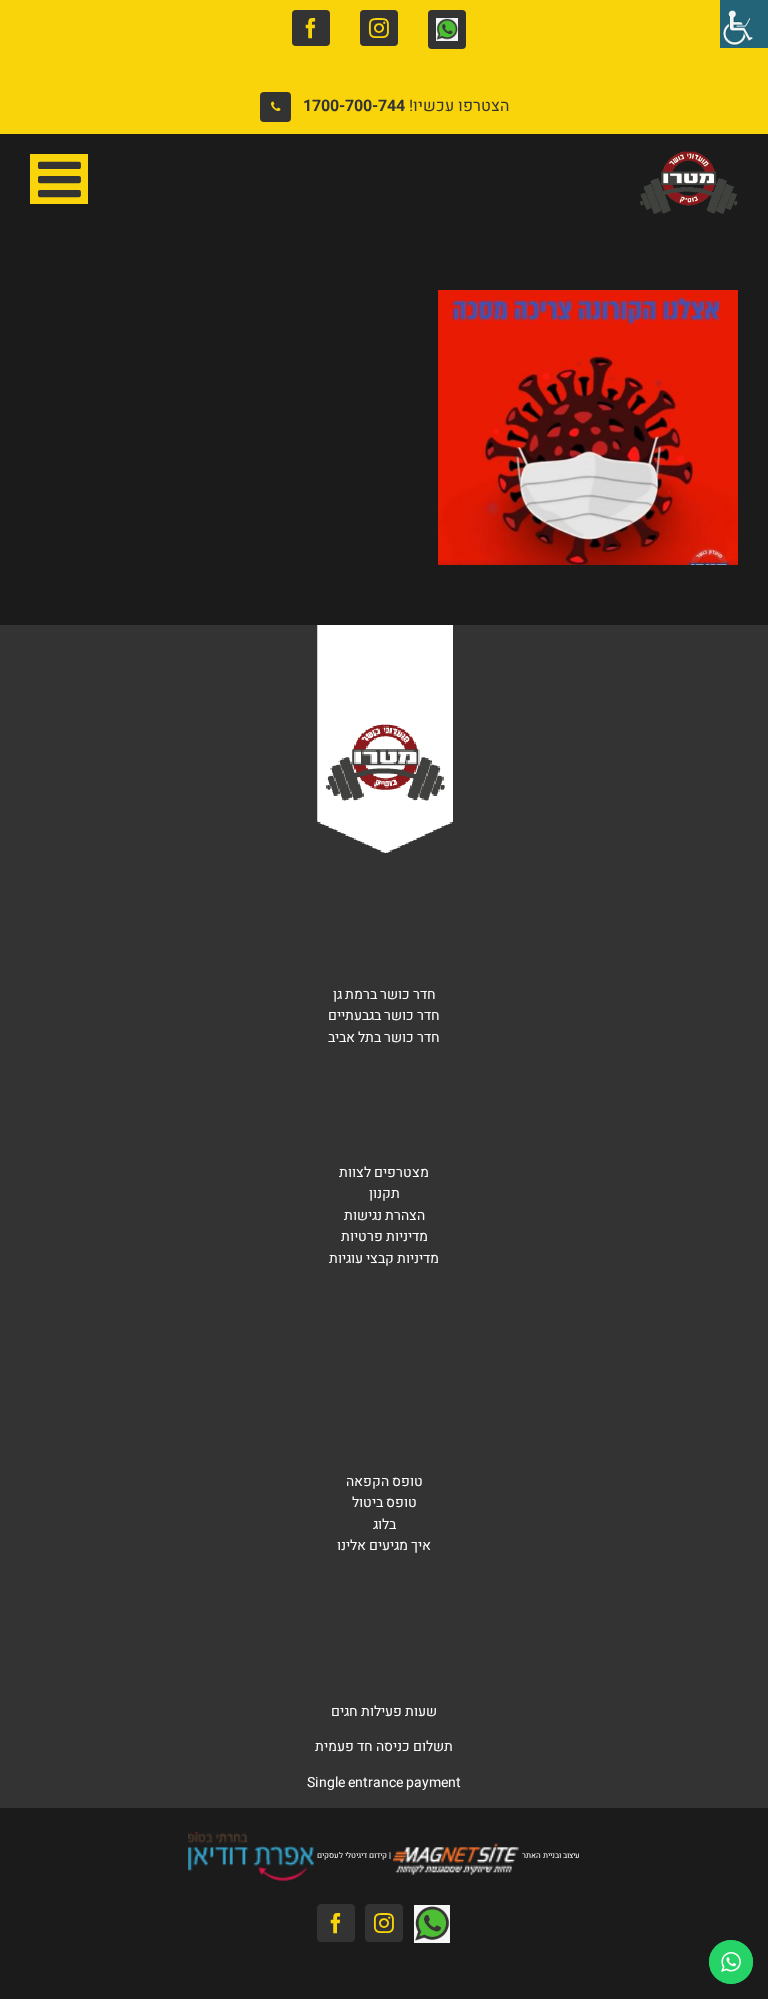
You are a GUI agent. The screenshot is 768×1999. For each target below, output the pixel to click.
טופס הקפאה (384, 1481)
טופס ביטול (384, 1502)
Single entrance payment (384, 1782)
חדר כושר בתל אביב (384, 1037)
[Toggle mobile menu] (59, 179)
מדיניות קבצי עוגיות (384, 1258)
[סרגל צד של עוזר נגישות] (744, 24)
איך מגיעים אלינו (384, 1545)
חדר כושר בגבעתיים (384, 1015)
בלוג (384, 1524)
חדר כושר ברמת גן (384, 994)
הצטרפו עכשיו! (406, 106)
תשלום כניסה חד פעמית (384, 1746)
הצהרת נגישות (384, 1215)
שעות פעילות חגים (384, 1711)
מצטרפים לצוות (384, 1172)
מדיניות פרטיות (384, 1236)
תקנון (384, 1193)
